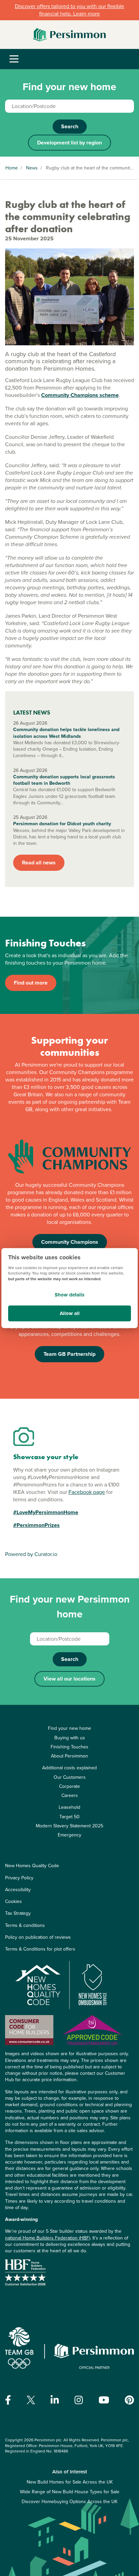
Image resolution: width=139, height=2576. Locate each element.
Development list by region (69, 143)
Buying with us (70, 1738)
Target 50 (69, 1817)
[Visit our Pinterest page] (129, 2400)
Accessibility (18, 1890)
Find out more (31, 983)
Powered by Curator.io (31, 1554)
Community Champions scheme (80, 395)
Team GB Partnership (69, 1354)
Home (12, 168)
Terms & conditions (25, 1925)
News (32, 168)
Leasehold (69, 1807)
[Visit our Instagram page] (79, 2400)
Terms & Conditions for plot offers (40, 1949)
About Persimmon (69, 1756)
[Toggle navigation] (14, 59)
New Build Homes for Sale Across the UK (70, 2482)
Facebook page (87, 1492)
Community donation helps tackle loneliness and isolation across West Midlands (66, 733)
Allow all (70, 1313)
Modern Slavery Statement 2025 (69, 1826)
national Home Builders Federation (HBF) (48, 2238)
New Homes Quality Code (32, 1866)
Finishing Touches (69, 1747)
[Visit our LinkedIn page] (55, 2400)
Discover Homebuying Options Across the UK (69, 2502)
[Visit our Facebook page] (8, 2400)
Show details (69, 1295)
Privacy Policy (19, 1878)
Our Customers (70, 1777)
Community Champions (70, 1242)
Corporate (69, 1786)
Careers (70, 1795)
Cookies (13, 1901)
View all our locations (69, 1679)
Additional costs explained (69, 1768)
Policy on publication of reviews (38, 1937)
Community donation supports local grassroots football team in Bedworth (64, 780)
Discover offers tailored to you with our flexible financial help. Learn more (69, 10)
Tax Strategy (18, 1913)
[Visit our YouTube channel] (104, 2400)
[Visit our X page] (31, 2400)
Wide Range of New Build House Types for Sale (70, 2492)
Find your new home (69, 1728)
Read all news (39, 863)
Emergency (69, 1835)
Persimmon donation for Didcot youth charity (62, 824)
